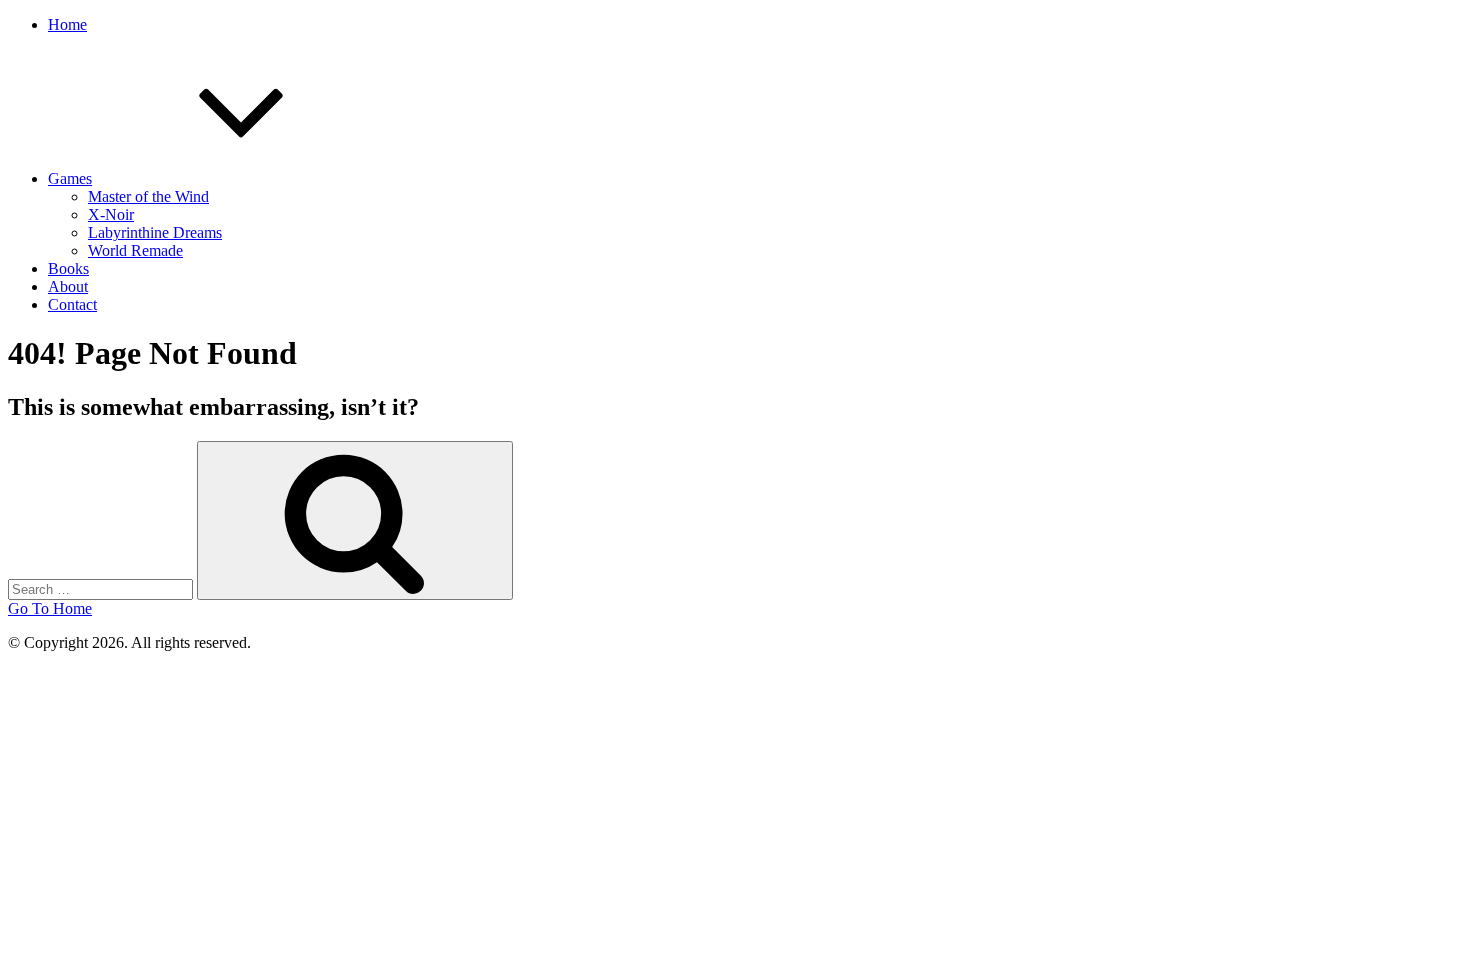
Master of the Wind (148, 196)
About (68, 286)
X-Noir (111, 214)
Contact (72, 304)
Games (70, 178)
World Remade (135, 250)
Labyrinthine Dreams (155, 232)
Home (67, 24)
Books (68, 268)
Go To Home (50, 608)
